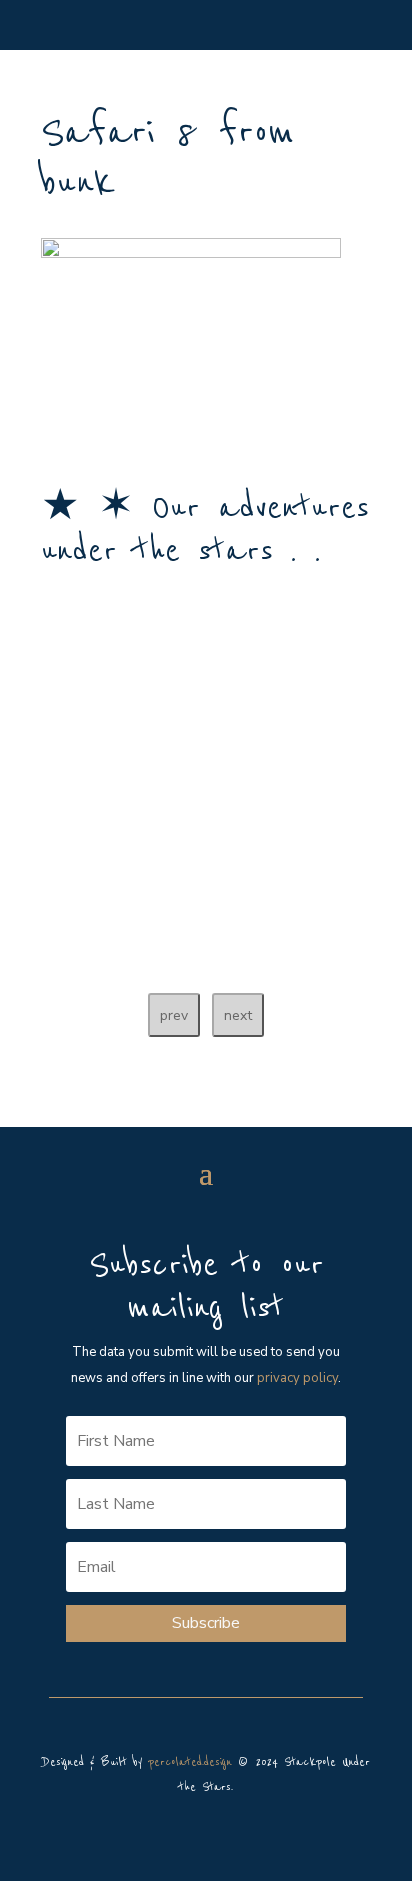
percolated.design (190, 1762)
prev (174, 1015)
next (238, 1015)
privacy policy (297, 1378)
